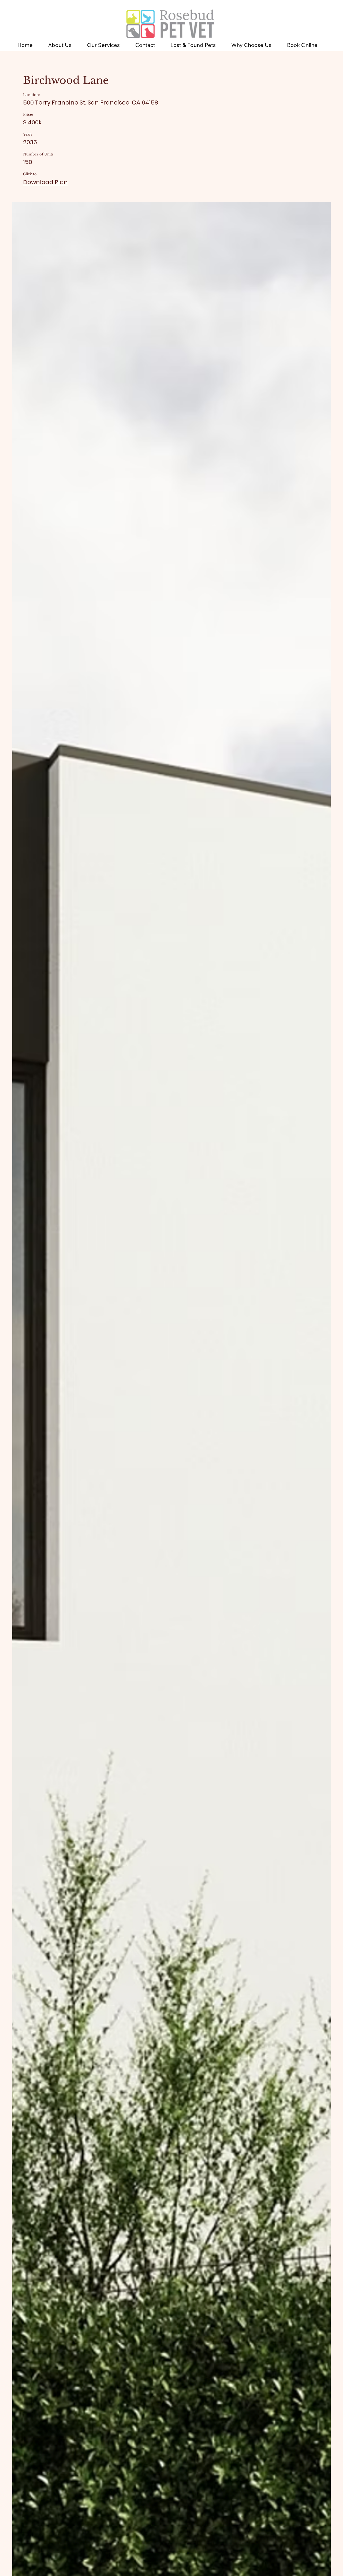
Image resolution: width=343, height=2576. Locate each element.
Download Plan (45, 182)
